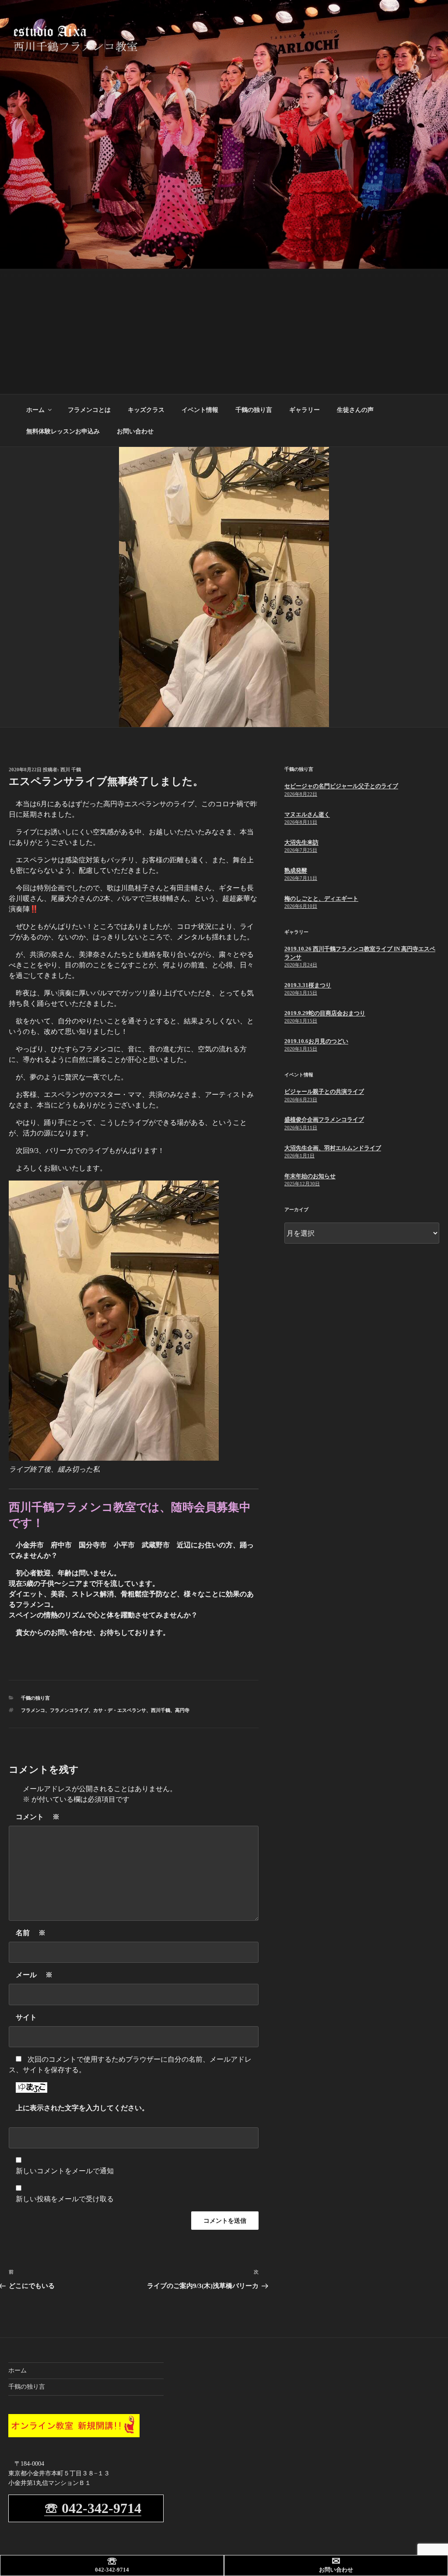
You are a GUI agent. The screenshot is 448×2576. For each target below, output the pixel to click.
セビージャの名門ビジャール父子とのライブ (341, 786)
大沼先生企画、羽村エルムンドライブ (333, 1148)
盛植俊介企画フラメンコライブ (324, 1119)
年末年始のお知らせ (310, 1176)
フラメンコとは (89, 410)
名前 (31, 1933)
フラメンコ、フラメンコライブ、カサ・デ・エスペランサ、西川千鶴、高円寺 (105, 1710)
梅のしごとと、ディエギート (321, 898)
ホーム (35, 410)
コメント (38, 1817)
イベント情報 (200, 410)
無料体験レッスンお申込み (63, 431)
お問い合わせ (135, 431)
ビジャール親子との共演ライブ (324, 1091)
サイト (26, 2017)
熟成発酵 (296, 870)
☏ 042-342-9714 (93, 2508)
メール (34, 1975)
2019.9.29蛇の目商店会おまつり (325, 1013)
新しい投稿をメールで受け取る (65, 2199)
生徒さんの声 (355, 410)
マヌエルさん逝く (307, 814)
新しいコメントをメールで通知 (65, 2171)
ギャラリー (304, 410)
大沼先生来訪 (301, 842)
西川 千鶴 (71, 770)
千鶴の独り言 (254, 410)
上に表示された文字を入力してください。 (82, 2108)
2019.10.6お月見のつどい (316, 1041)
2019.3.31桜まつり (308, 985)
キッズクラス (146, 410)
